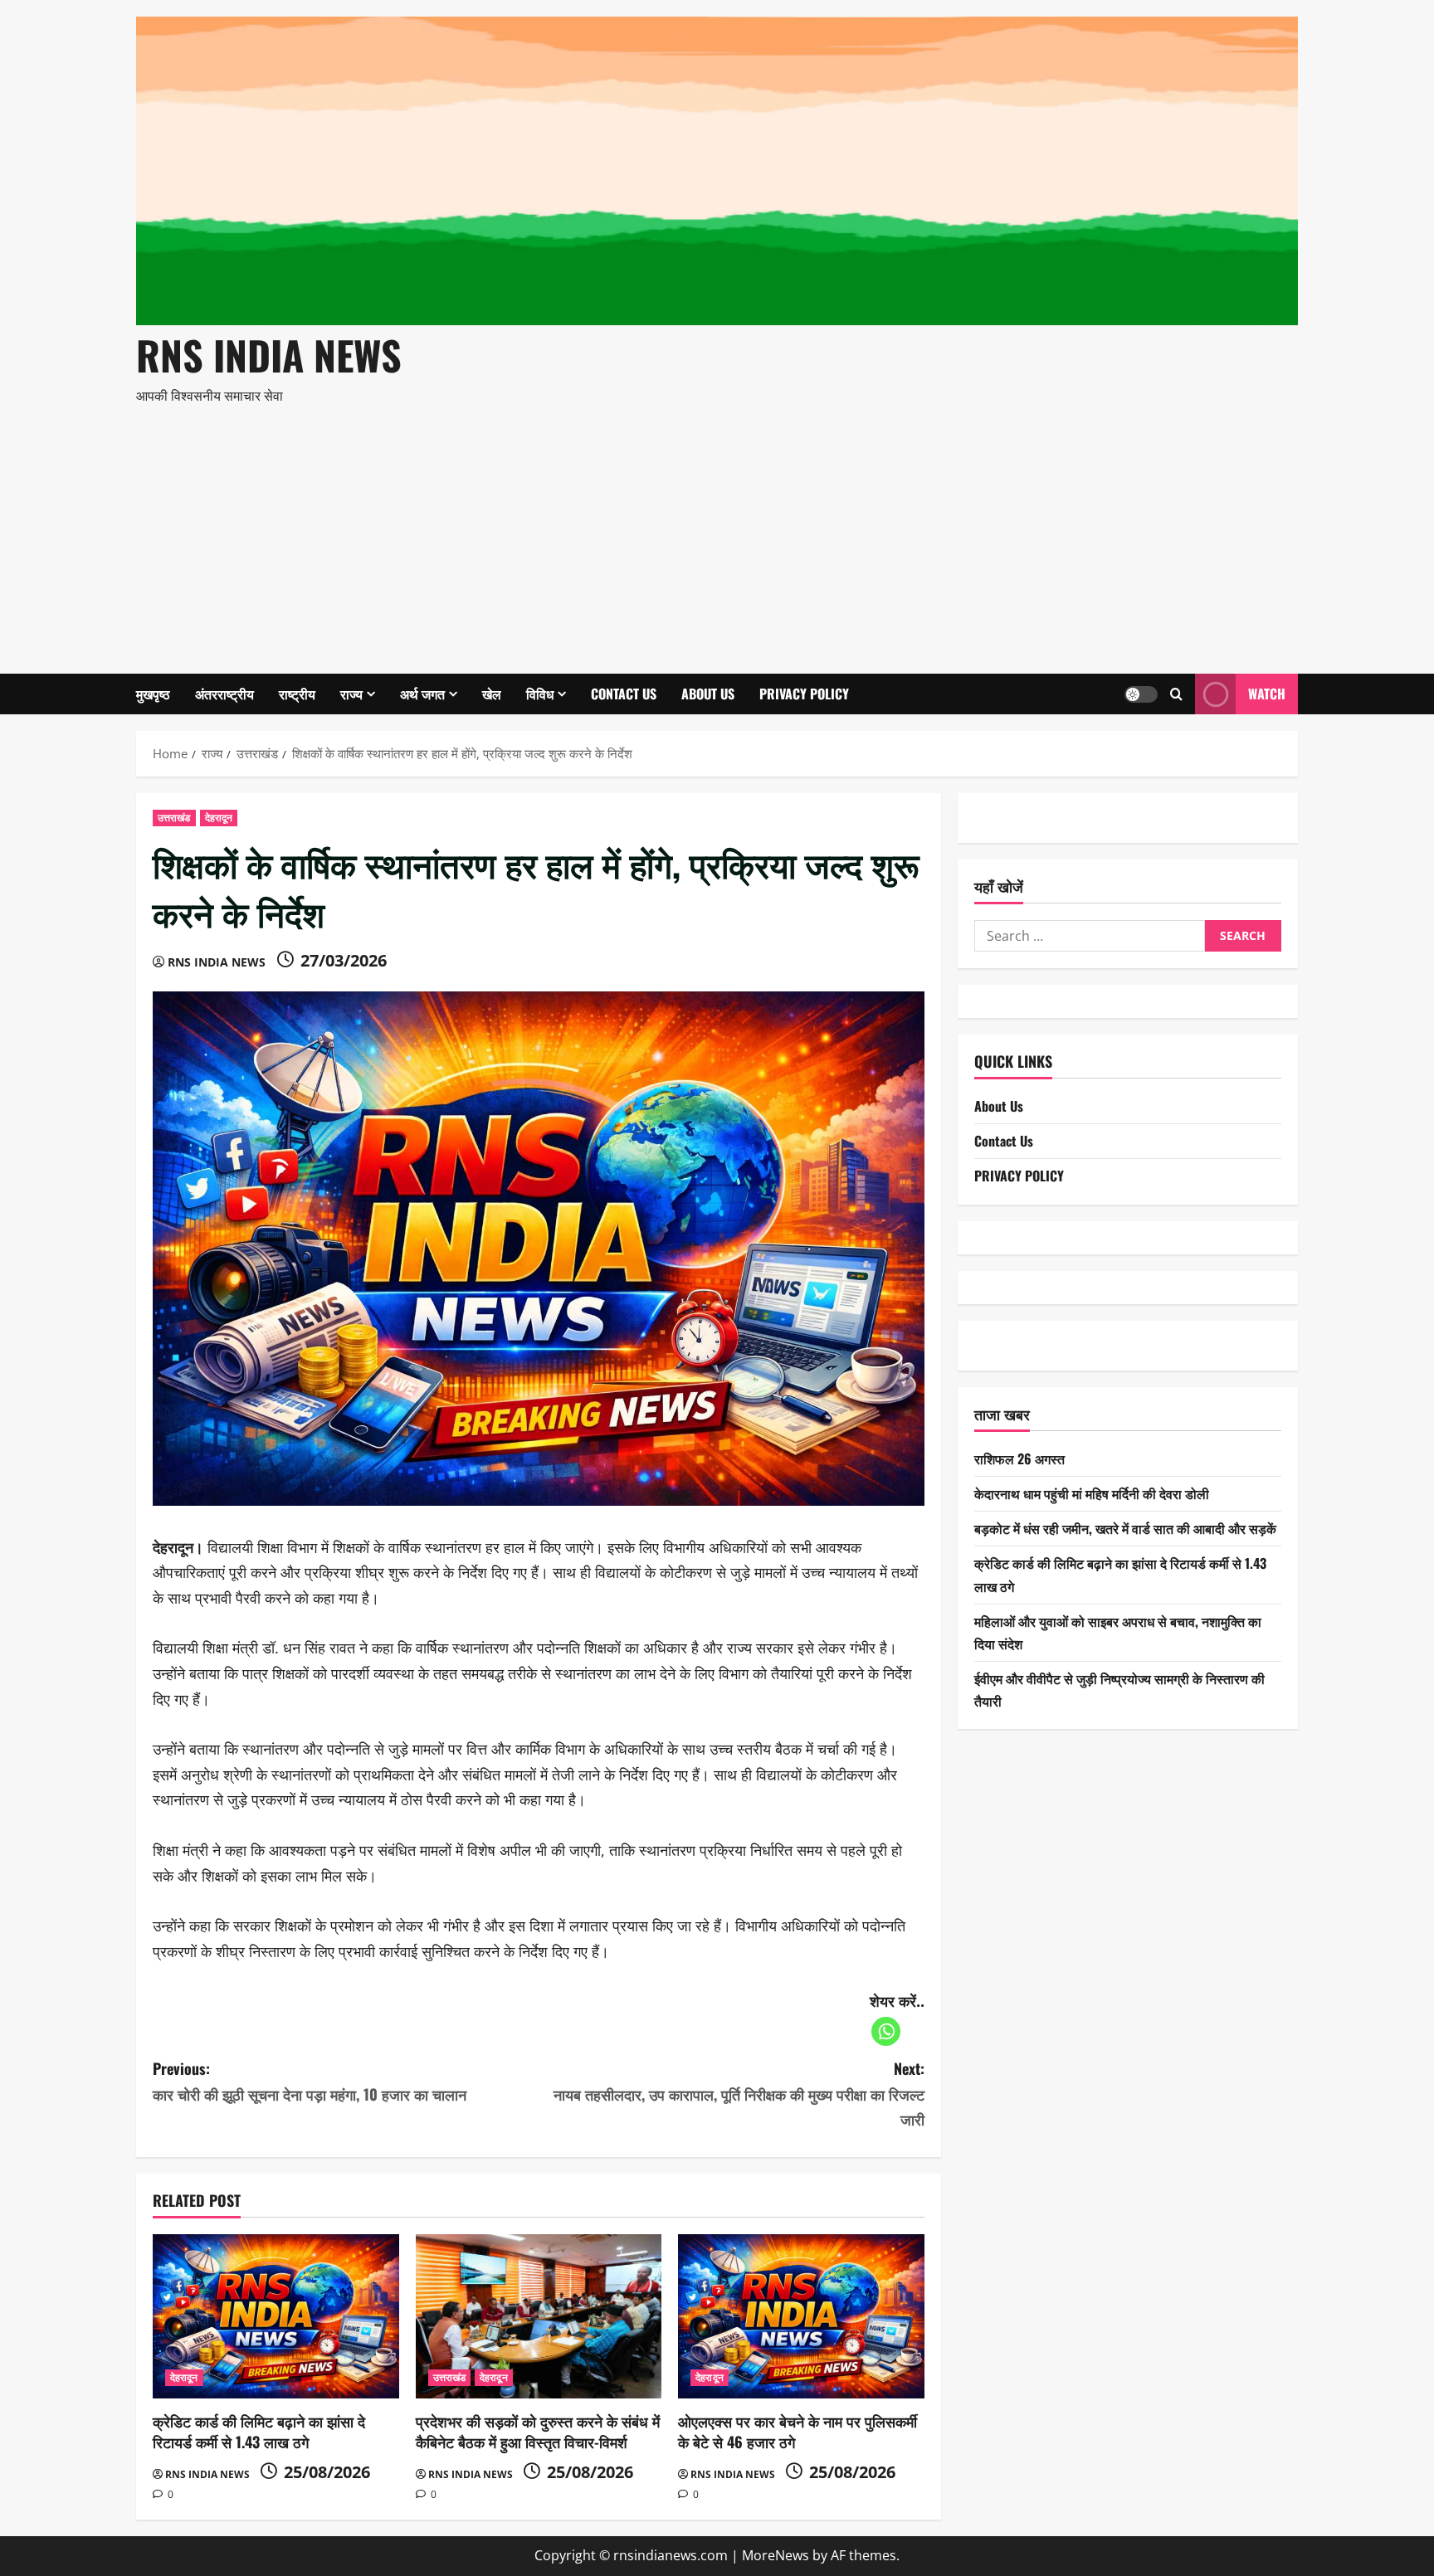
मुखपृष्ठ (153, 694)
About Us (708, 694)
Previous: (310, 2081)
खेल (492, 694)
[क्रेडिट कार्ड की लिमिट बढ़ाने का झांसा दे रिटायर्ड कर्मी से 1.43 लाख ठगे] (276, 2316)
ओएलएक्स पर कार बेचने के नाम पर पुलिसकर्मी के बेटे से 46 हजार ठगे (797, 2431)
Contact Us (624, 694)
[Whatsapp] (886, 2031)
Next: (739, 2094)
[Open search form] (1176, 694)
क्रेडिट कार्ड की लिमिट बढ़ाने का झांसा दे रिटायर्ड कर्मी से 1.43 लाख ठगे (259, 2431)
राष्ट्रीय (297, 694)
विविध (540, 694)
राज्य (351, 694)
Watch (1267, 693)
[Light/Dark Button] (1141, 694)
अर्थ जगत (422, 694)
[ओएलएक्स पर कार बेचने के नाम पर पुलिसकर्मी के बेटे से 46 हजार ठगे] (801, 2316)
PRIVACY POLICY (804, 694)
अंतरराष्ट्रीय (224, 694)
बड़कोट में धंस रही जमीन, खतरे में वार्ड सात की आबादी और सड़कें (1125, 1529)
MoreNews (776, 2555)
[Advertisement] (713, 533)
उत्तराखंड (174, 818)
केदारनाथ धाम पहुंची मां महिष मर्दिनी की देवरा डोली (1092, 1493)
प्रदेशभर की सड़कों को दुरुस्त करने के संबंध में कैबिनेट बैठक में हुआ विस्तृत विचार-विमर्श (538, 2431)
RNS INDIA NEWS (269, 355)
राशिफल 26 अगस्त (1019, 1458)
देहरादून (219, 818)
